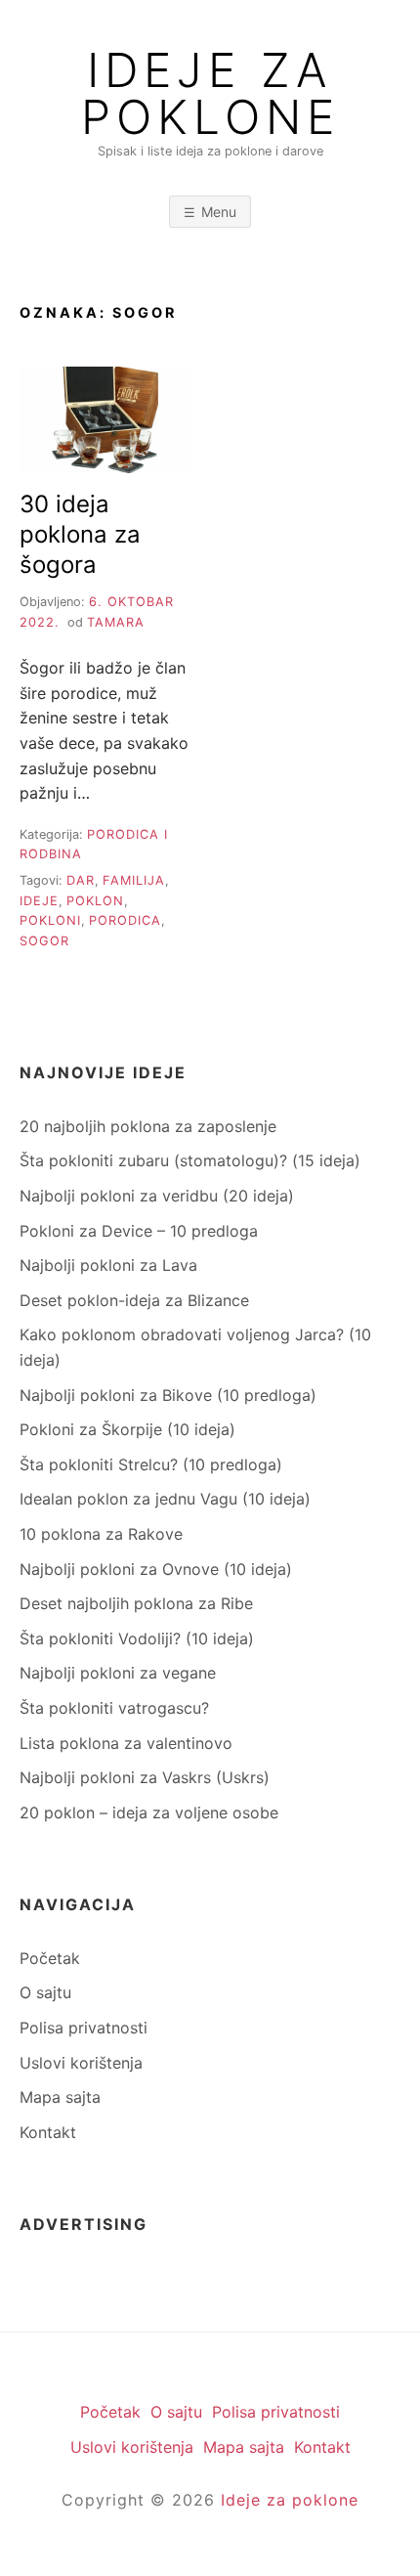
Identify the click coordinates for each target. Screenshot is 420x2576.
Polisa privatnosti (84, 2028)
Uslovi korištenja (81, 2063)
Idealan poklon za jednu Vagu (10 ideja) (165, 1499)
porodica (125, 920)
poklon (95, 901)
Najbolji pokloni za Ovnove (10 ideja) (156, 1569)
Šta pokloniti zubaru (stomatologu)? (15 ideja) (190, 1160)
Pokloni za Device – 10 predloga (139, 1231)
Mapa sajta (60, 2097)
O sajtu (45, 1992)
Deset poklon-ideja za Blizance (134, 1300)
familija (134, 880)
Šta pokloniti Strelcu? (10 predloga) (151, 1464)
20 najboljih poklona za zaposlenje (148, 1126)
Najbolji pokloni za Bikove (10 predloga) (168, 1395)
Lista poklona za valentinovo (126, 1743)
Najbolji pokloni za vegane (118, 1673)
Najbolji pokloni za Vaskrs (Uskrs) (145, 1777)
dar (81, 880)
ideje (39, 901)
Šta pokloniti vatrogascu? (114, 1708)
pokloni (50, 920)
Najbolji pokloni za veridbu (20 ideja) (157, 1196)
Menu (219, 212)
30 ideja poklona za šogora (80, 534)
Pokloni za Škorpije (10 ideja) (127, 1429)
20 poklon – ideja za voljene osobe (149, 1812)
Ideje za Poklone (210, 94)
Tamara (116, 622)
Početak (50, 1958)
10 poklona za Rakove (101, 1534)
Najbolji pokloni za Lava (108, 1265)
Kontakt (48, 2132)
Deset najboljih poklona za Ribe (136, 1603)
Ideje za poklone (290, 2500)
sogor (44, 941)
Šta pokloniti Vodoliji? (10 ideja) (137, 1638)
